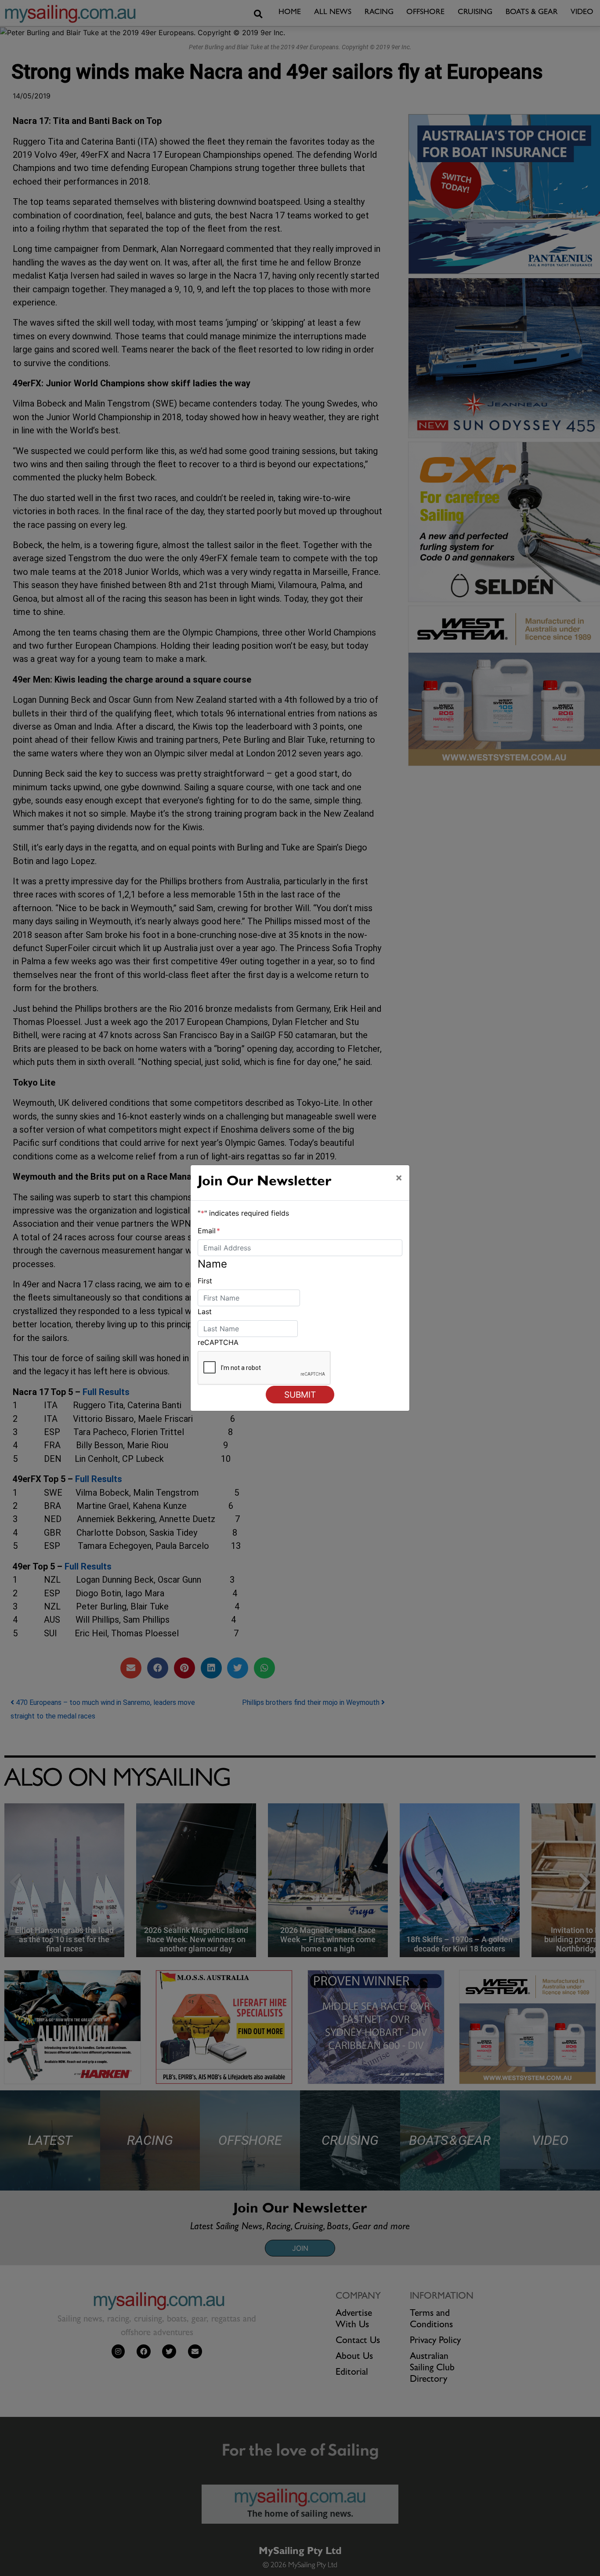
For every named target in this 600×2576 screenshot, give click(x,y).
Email (209, 1231)
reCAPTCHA (218, 1342)
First (205, 1281)
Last (205, 1312)
